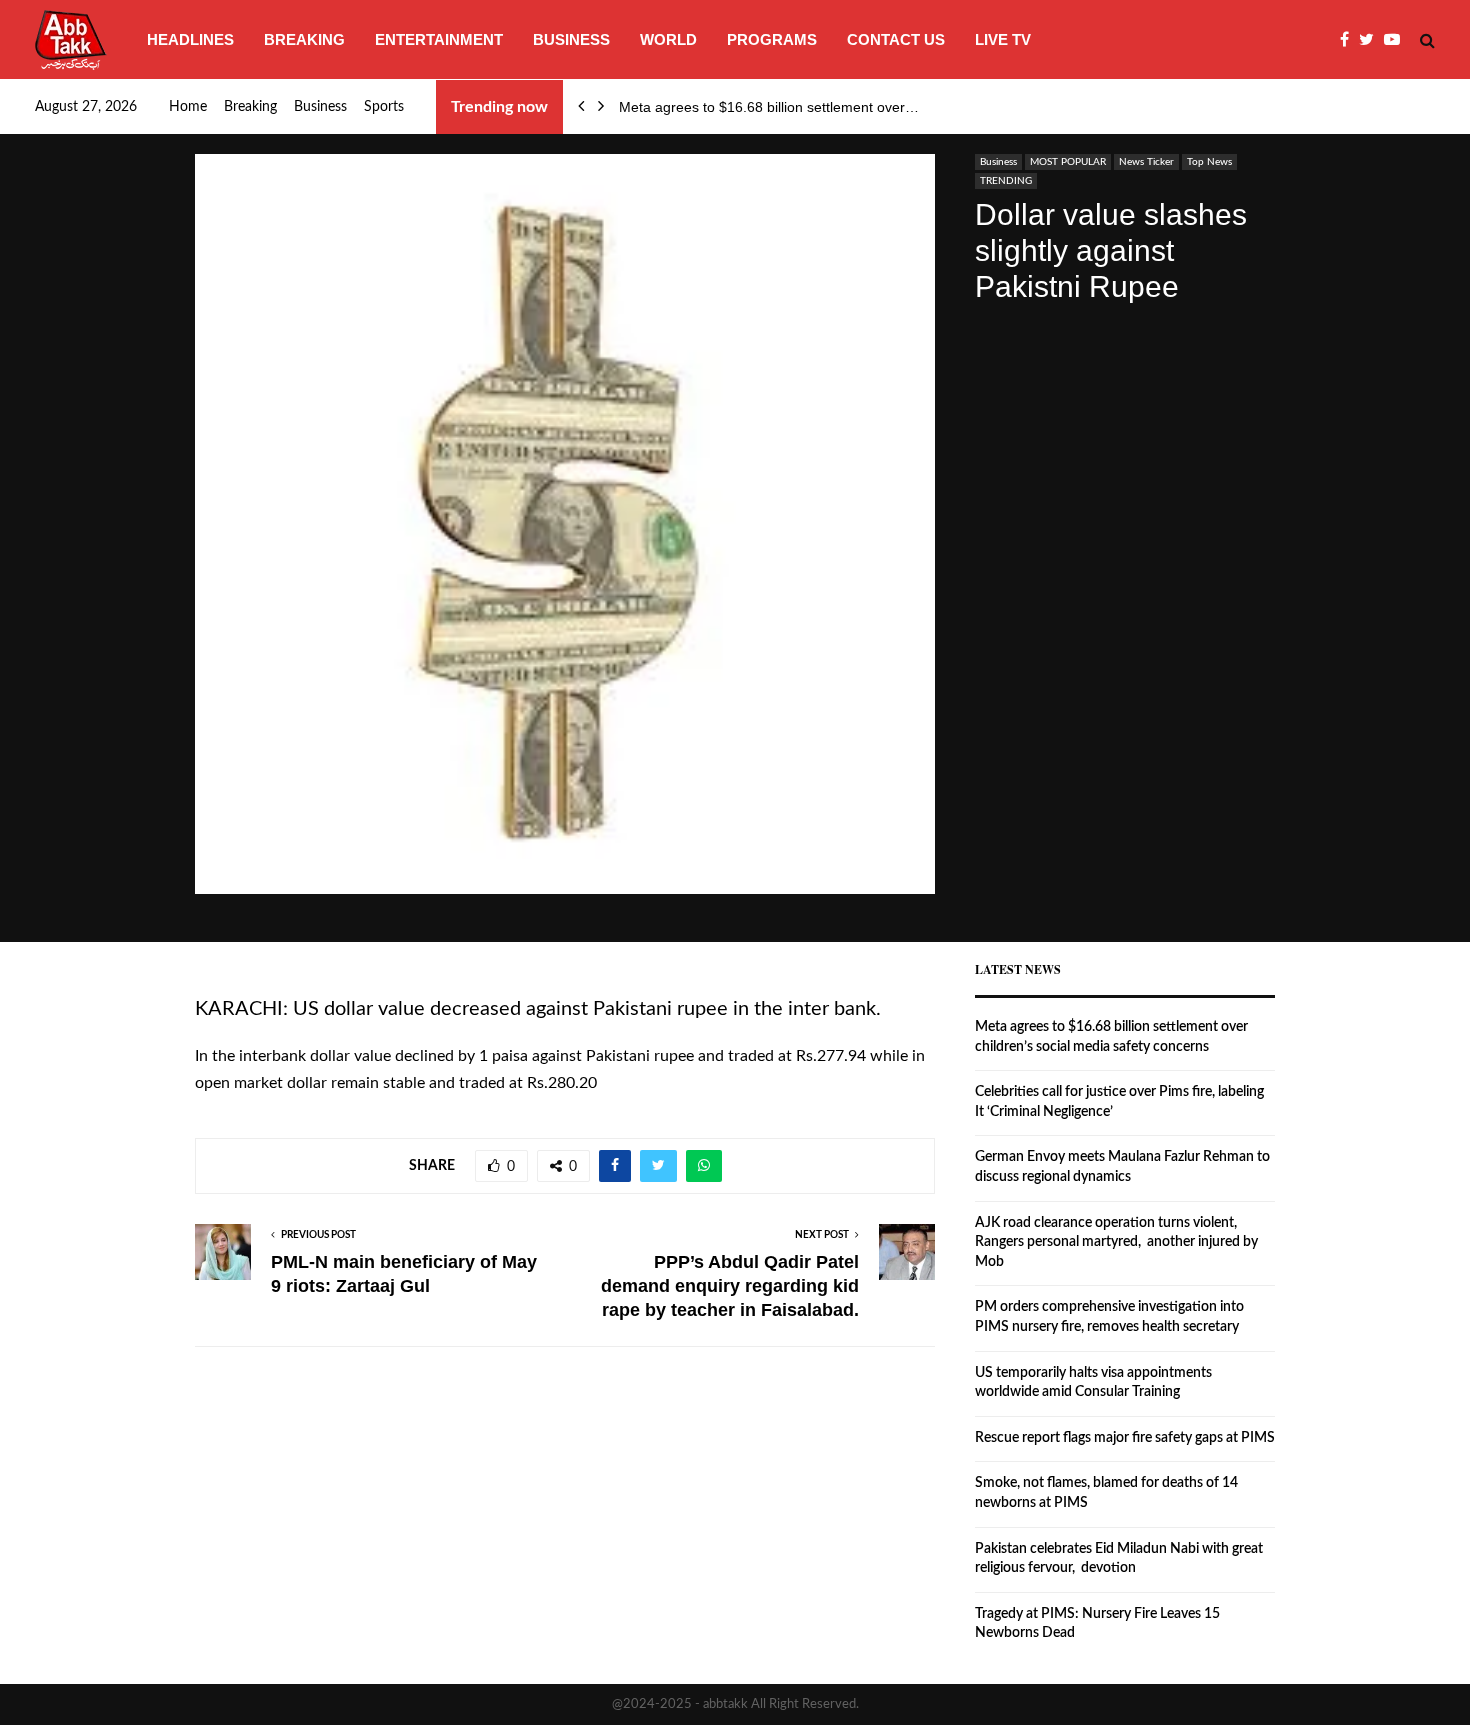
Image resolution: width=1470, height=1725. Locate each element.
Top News (1209, 162)
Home (188, 107)
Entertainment (439, 39)
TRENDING (1006, 181)
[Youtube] (1397, 40)
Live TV (1003, 39)
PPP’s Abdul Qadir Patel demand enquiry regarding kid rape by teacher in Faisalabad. (730, 1286)
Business (571, 39)
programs (772, 39)
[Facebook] (1349, 40)
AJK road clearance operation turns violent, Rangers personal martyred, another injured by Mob (1116, 1242)
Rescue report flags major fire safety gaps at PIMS (1125, 1438)
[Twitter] (1371, 40)
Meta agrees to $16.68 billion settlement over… (769, 107)
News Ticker (1146, 162)
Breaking (304, 39)
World (668, 39)
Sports (384, 107)
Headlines (190, 39)
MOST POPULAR (1068, 162)
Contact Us (896, 39)
